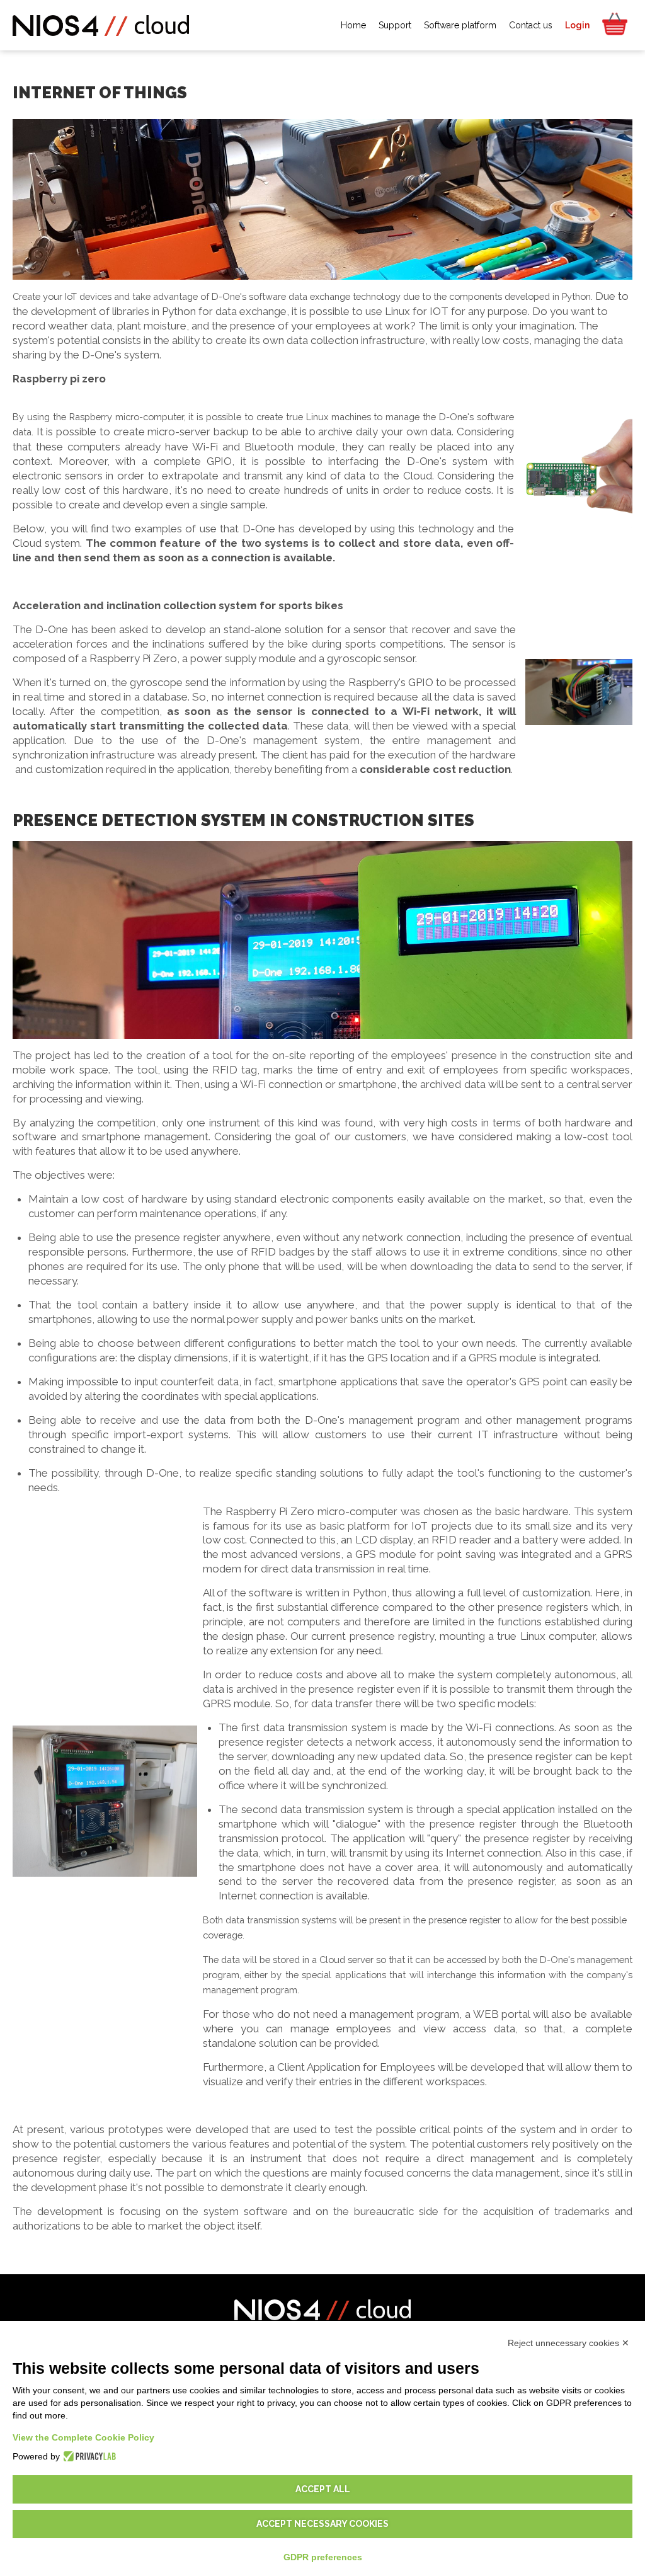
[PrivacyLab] (88, 2456)
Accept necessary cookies (322, 2524)
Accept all (323, 2489)
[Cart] (614, 25)
